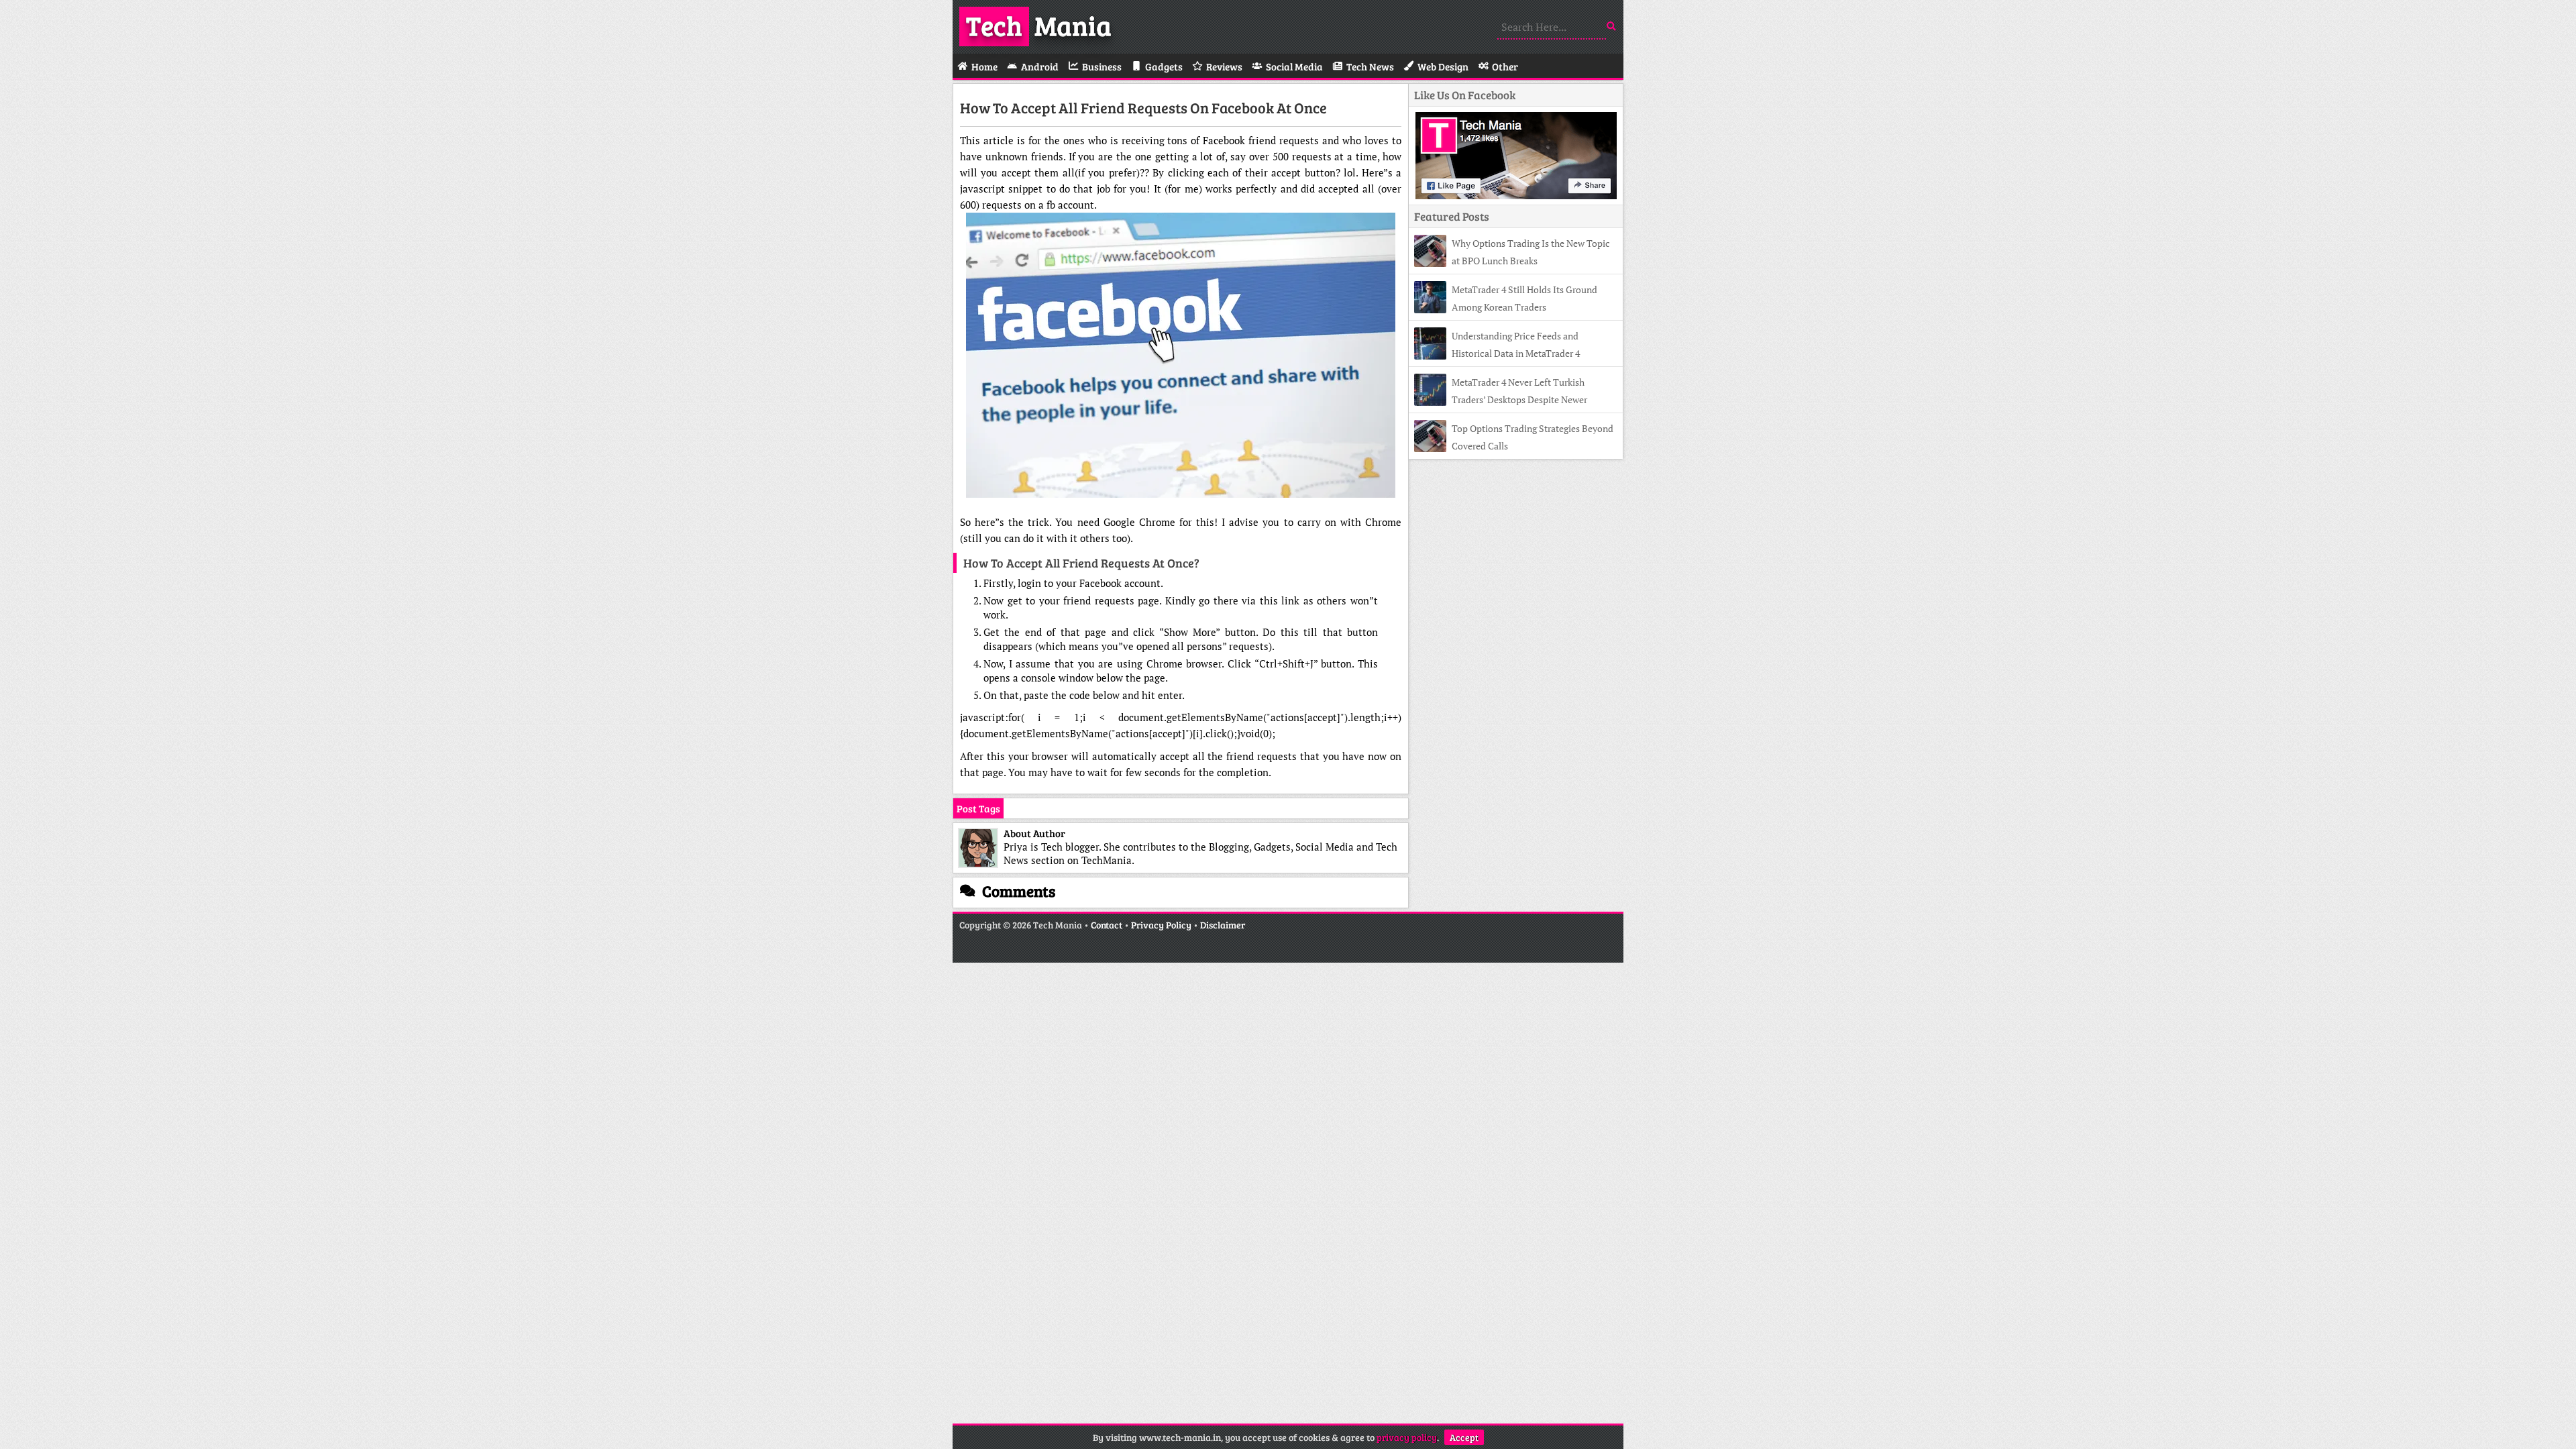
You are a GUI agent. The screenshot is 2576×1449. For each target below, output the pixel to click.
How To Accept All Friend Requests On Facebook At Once (1143, 107)
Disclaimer (1223, 925)
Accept (1464, 1437)
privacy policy (1407, 1437)
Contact (1107, 925)
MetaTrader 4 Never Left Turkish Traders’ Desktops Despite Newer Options (1501, 399)
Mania (1039, 25)
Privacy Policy (1161, 925)
